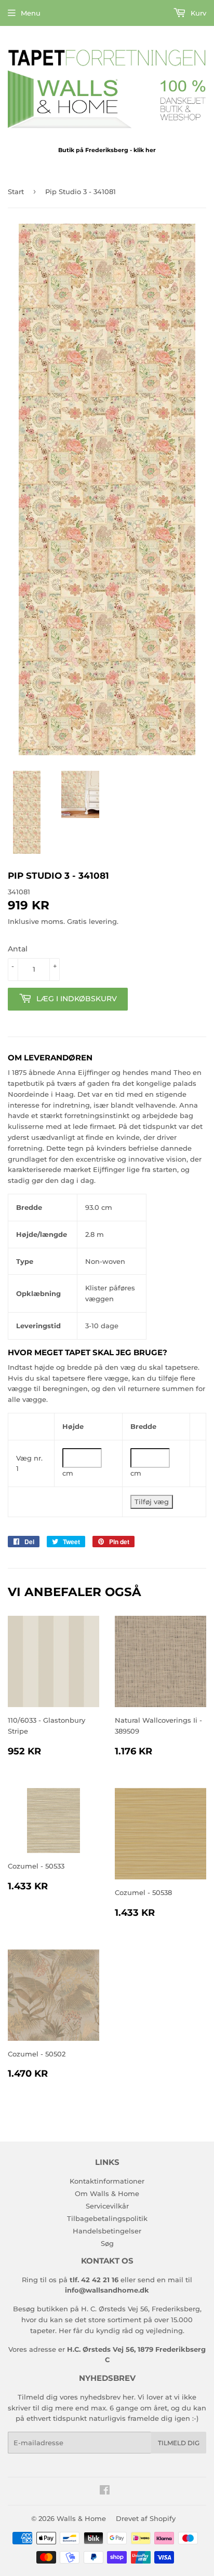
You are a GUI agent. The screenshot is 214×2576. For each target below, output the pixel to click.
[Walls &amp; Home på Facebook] (105, 2491)
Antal (18, 949)
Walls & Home (81, 2518)
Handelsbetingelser (107, 2231)
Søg (107, 2243)
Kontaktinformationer (107, 2181)
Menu (31, 13)
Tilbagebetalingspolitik (107, 2218)
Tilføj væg (152, 1502)
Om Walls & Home (107, 2193)
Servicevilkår (107, 2206)
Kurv (197, 13)
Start (16, 192)
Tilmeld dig (179, 2443)
